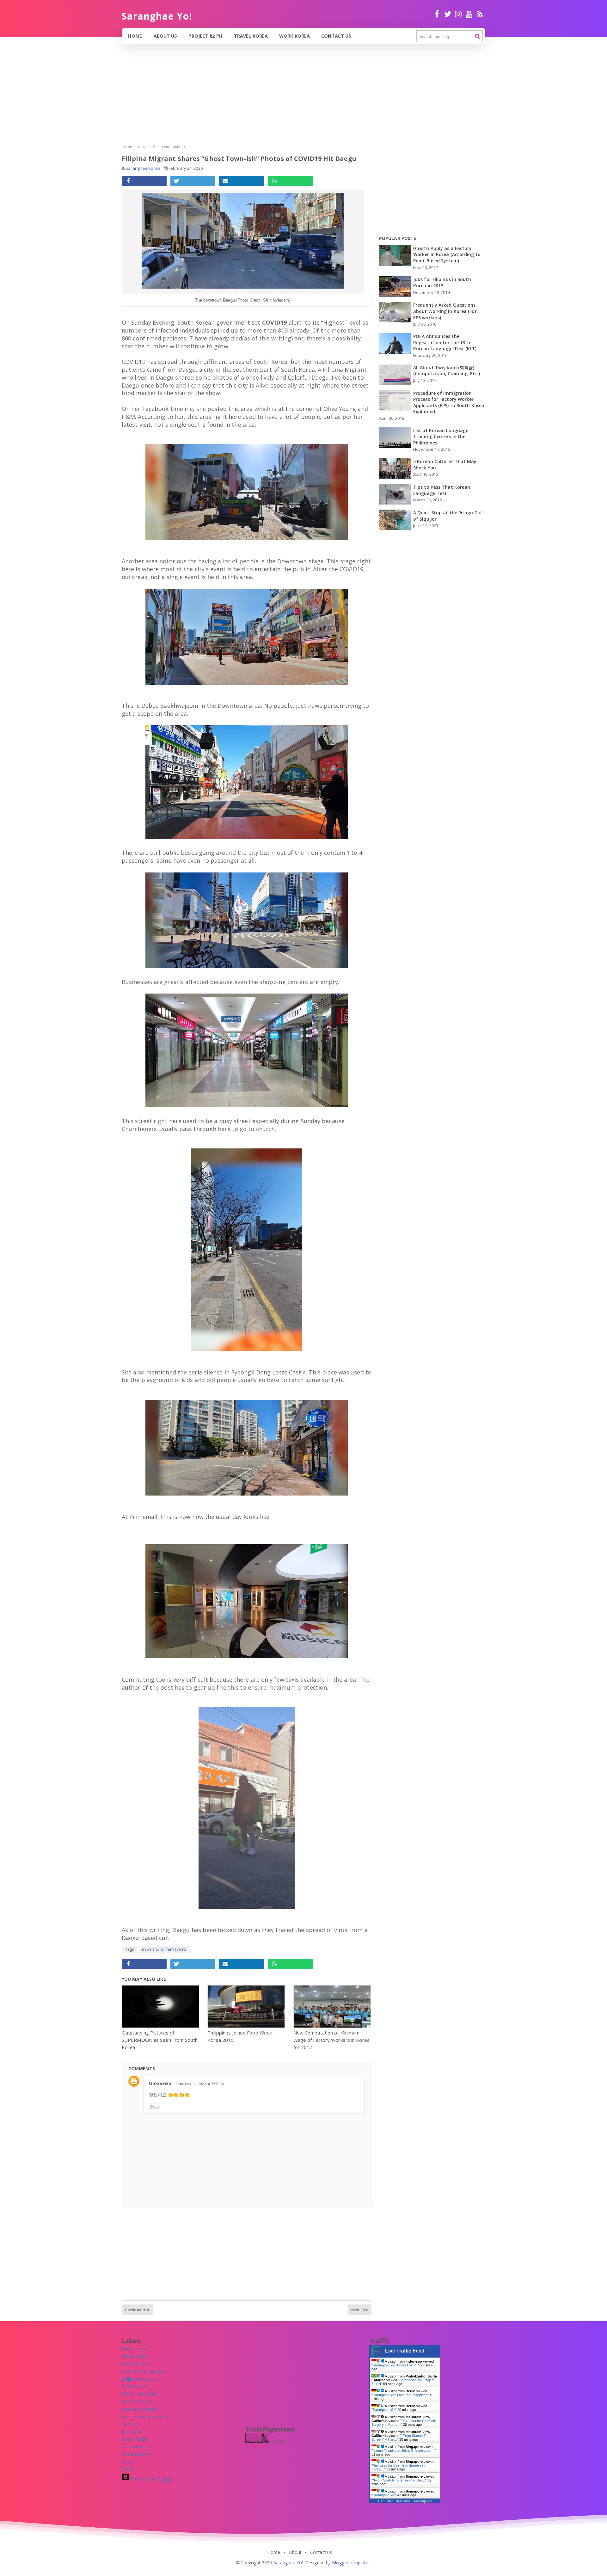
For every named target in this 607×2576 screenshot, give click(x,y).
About (295, 2552)
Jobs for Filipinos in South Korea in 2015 (442, 282)
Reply (155, 2106)
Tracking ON (423, 2501)
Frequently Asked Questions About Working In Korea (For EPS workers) (445, 311)
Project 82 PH (205, 36)
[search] (478, 37)
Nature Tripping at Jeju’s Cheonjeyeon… (404, 2451)
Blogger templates (351, 2563)
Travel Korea (251, 36)
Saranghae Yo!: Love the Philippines (400, 2395)
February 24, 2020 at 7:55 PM (200, 2084)
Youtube (469, 17)
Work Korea (294, 36)
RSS (480, 17)
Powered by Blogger (151, 2479)
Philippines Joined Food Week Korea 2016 (240, 2036)
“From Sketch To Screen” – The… (399, 2480)
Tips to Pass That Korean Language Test (442, 490)
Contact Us (336, 36)
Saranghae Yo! (384, 2410)
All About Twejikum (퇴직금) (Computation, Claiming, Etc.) (447, 371)
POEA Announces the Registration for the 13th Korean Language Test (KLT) (445, 342)
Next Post (360, 2310)
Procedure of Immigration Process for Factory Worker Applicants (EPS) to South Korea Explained (449, 402)
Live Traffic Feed (405, 2351)
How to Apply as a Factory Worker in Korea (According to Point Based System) (447, 254)
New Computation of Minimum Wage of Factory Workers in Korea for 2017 (331, 2040)
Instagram (458, 17)
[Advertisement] (190, 99)
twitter (448, 17)
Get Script (385, 2501)
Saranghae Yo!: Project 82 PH (395, 2365)
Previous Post (137, 2310)
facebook (437, 17)
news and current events (164, 1949)
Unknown (160, 2083)
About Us (166, 36)
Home (135, 36)
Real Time (403, 2501)
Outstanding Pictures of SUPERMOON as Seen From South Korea (160, 2040)
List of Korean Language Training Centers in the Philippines (441, 437)
